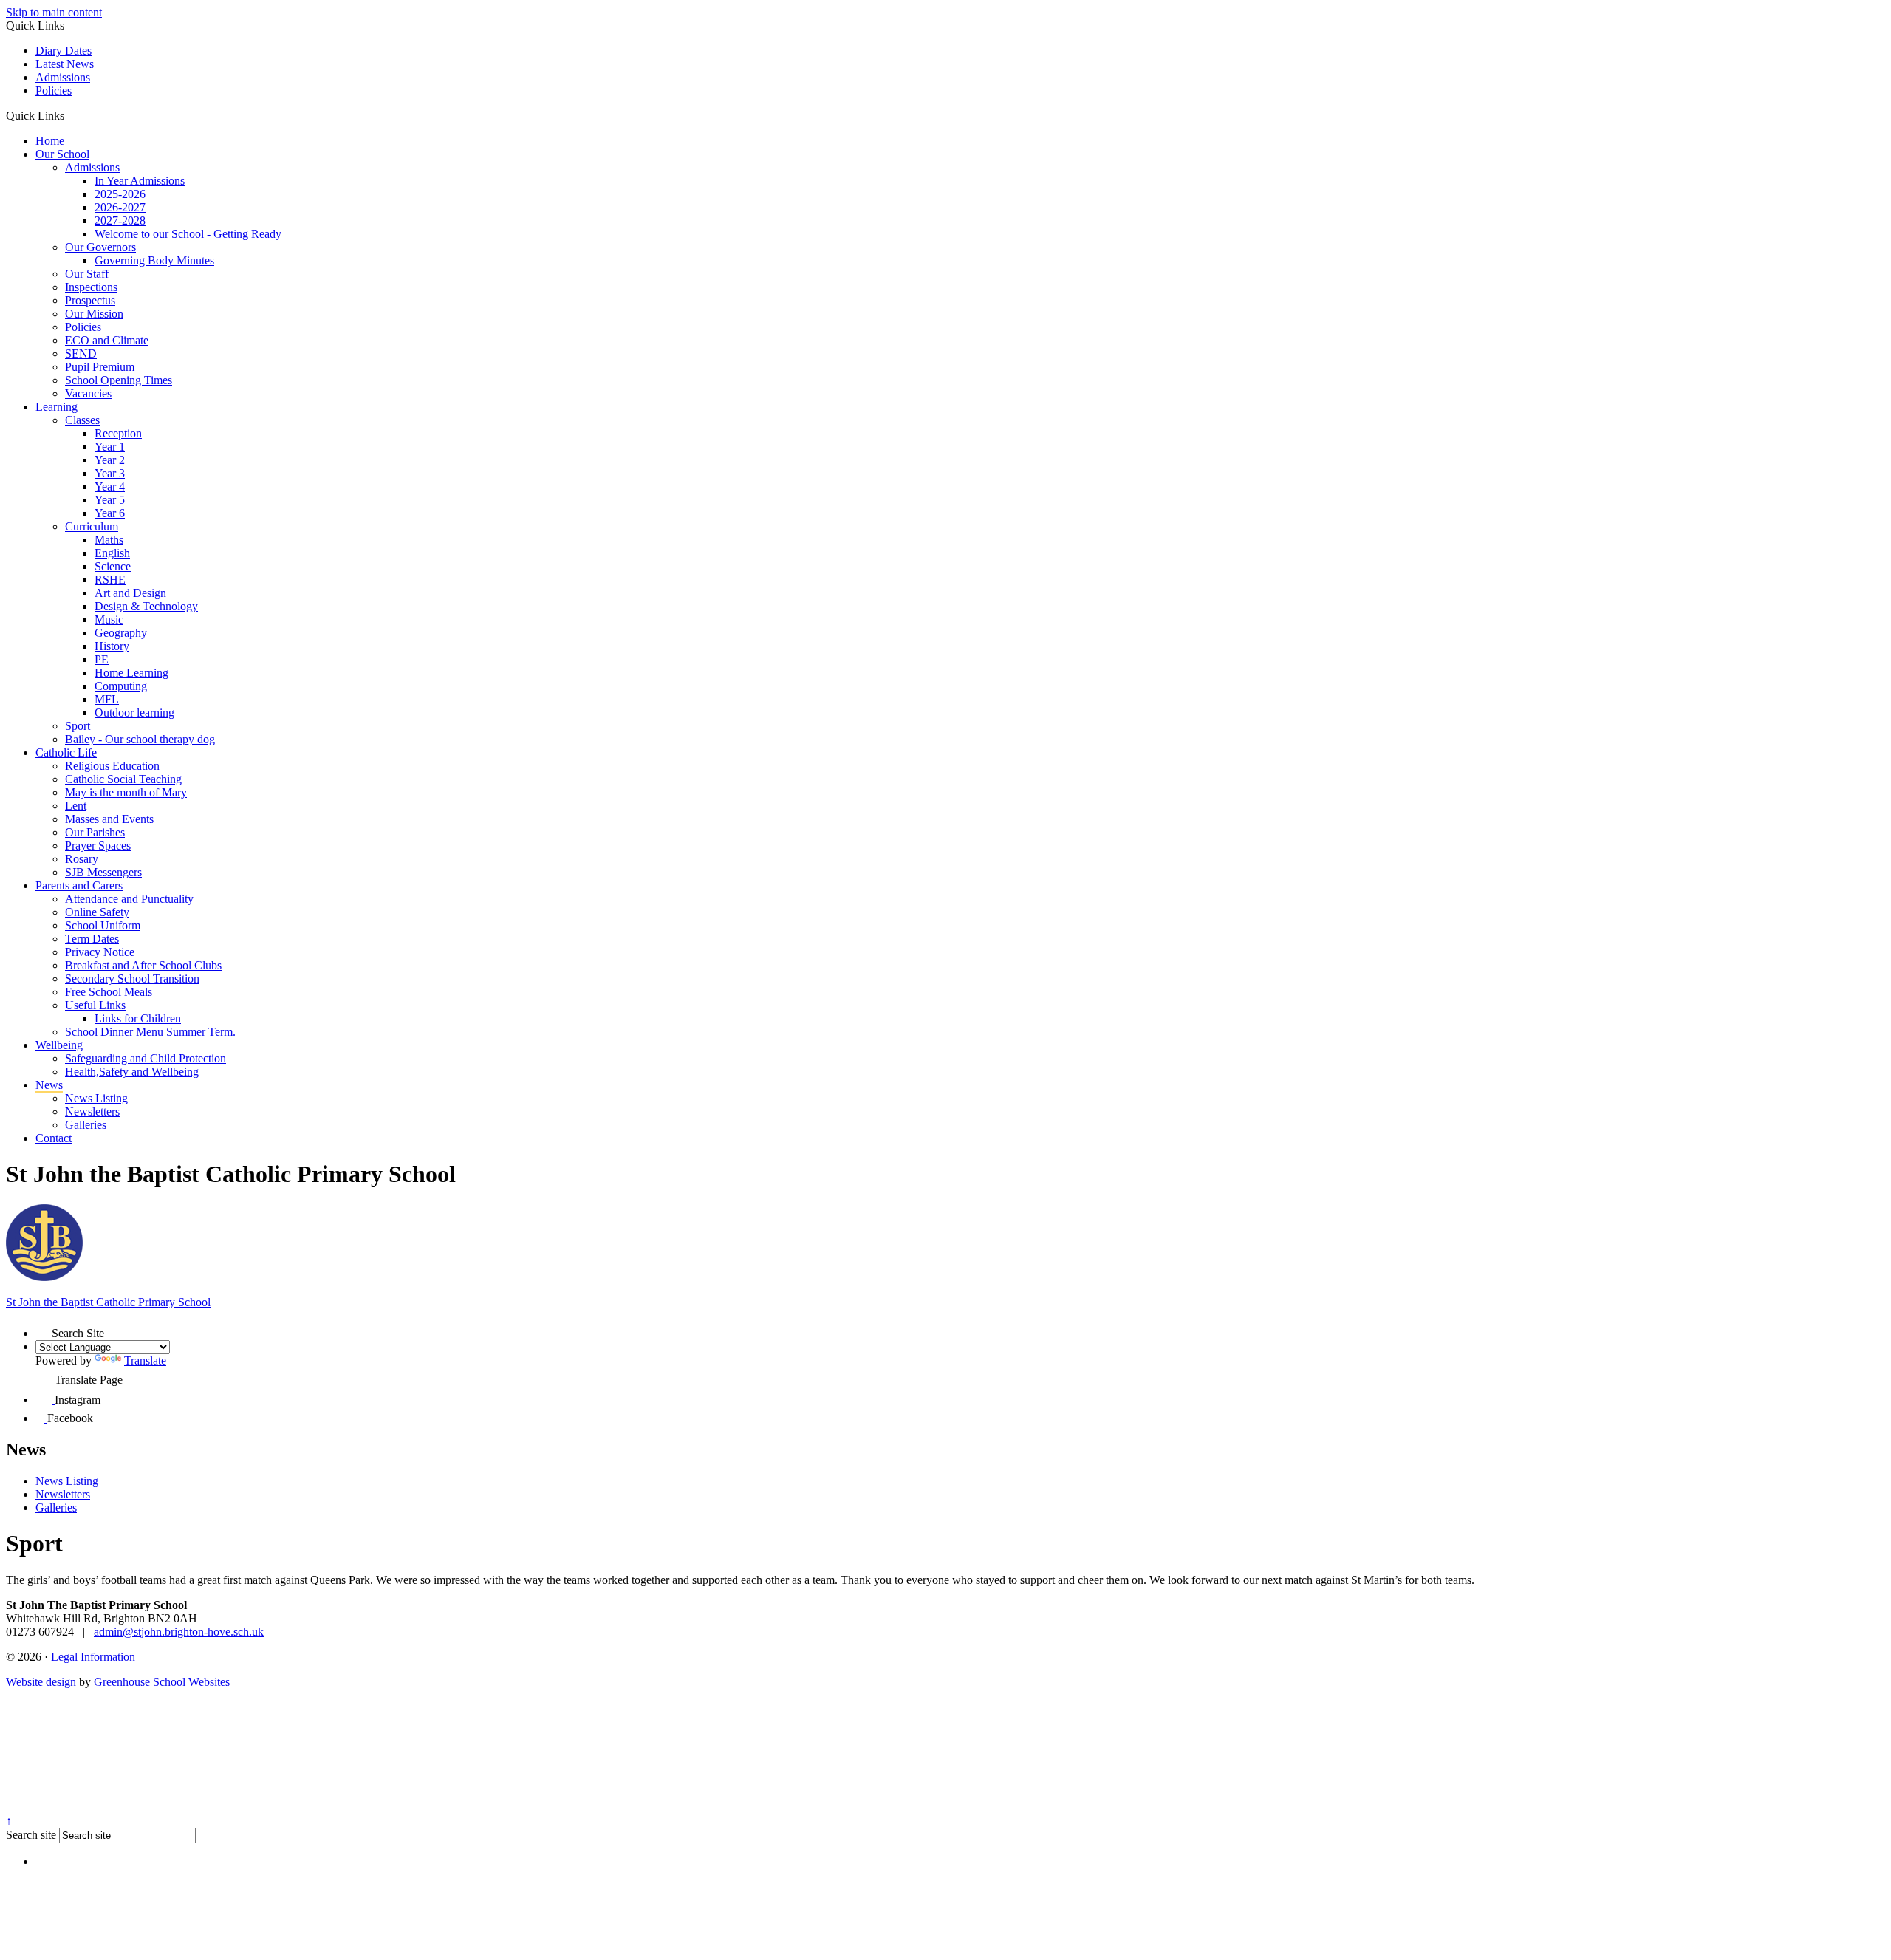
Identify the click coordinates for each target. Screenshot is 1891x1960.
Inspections (91, 287)
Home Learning (131, 673)
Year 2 (110, 460)
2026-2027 (120, 207)
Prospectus (90, 300)
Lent (76, 806)
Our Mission (94, 314)
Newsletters (92, 1112)
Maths (109, 540)
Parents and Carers (79, 885)
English (112, 553)
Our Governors (100, 247)
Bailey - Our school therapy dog (140, 739)
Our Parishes (95, 832)
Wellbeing (59, 1045)
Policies (54, 91)
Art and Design (130, 593)
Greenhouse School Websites (162, 1682)
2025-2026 (120, 194)
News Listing (96, 1098)
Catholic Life (66, 752)
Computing (121, 686)
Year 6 (110, 513)
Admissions (63, 77)
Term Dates (92, 939)
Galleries (86, 1125)
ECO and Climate (107, 340)
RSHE (110, 580)
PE (102, 659)
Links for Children (138, 1018)
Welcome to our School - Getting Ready (188, 234)
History (112, 646)
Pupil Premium (100, 367)
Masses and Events (109, 819)
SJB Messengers (103, 872)
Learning (57, 407)
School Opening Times (119, 380)
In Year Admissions (140, 181)
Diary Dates (64, 51)
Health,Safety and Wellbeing (132, 1072)
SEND (81, 354)
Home (50, 141)
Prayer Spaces (98, 846)
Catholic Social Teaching (123, 779)
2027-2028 (120, 221)
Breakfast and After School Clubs (143, 965)
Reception (118, 433)
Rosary (82, 859)
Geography (121, 633)
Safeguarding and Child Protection (146, 1058)
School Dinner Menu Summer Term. (150, 1032)
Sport (78, 726)
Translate (145, 1360)
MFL (107, 699)
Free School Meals (109, 992)
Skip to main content (54, 12)
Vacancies (88, 393)
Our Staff (87, 274)
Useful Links (95, 1005)
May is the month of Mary (126, 792)
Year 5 (110, 500)
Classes (82, 420)
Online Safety (97, 912)
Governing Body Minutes (154, 260)
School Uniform (103, 925)
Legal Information (93, 1657)
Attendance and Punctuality (129, 899)
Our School (62, 154)
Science (113, 566)
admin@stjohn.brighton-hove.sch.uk (179, 1632)
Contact (54, 1138)
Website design (41, 1682)
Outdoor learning (134, 713)
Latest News (65, 64)
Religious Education (112, 766)
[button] (70, 115)
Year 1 (110, 447)
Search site (31, 1835)
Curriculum (92, 526)
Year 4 (110, 486)
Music (109, 619)
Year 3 (110, 473)
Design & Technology (146, 606)
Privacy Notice (100, 952)
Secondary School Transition (132, 979)
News (49, 1085)
